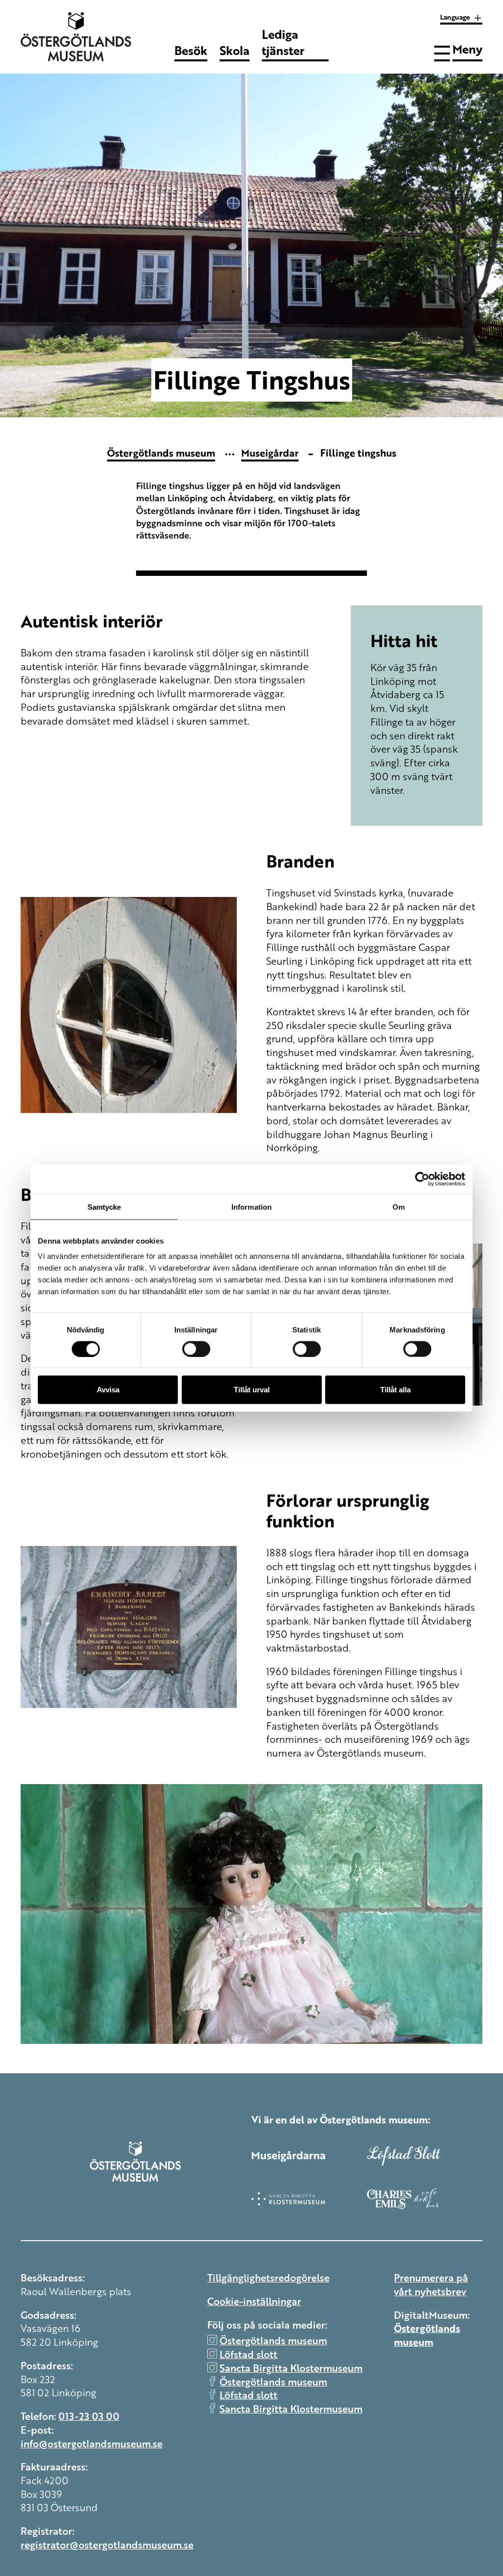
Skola (235, 50)
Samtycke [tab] (104, 1207)
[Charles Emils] (425, 2198)
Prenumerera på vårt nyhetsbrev (431, 2284)
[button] (458, 52)
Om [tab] (399, 1207)
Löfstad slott (249, 2354)
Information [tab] (251, 1207)
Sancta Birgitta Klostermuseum (291, 2368)
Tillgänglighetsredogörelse (268, 2277)
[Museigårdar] (309, 2156)
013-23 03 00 (89, 2416)
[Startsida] (80, 37)
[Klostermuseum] (309, 2198)
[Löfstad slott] (425, 2156)
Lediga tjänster (283, 49)
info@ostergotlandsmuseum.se (92, 2443)
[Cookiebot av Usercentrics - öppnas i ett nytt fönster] (422, 1179)
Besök (191, 50)
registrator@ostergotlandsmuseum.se (107, 2544)
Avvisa (108, 1390)
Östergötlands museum (161, 452)
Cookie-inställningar (254, 2301)
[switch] (196, 1349)
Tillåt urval (252, 1390)
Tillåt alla (395, 1390)
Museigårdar (270, 452)
